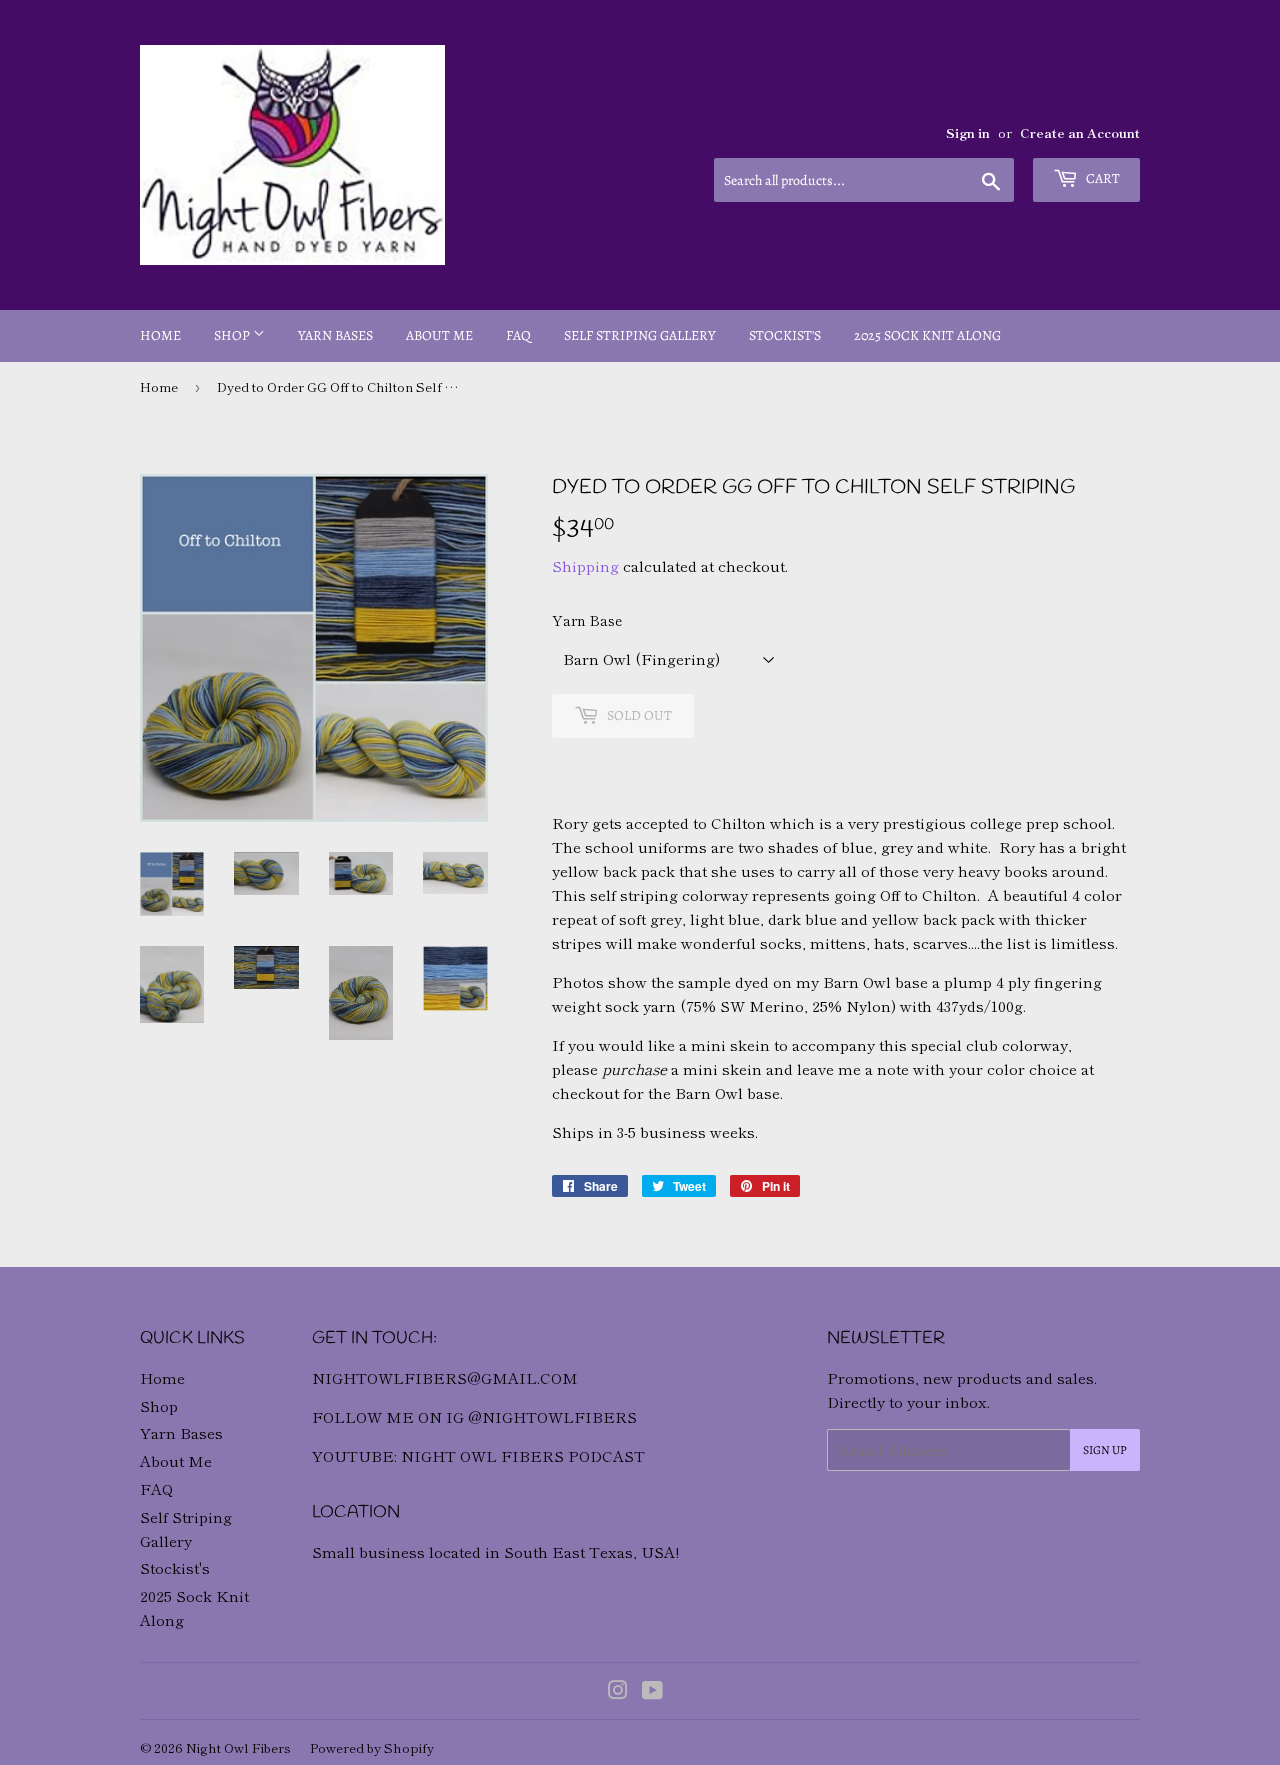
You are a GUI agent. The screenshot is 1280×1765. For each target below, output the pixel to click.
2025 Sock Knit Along (927, 335)
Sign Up (1105, 1450)
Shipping (585, 565)
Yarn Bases (335, 335)
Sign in (968, 132)
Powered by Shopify (372, 1747)
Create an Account (1080, 132)
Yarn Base (587, 620)
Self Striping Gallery (640, 335)
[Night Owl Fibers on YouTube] (652, 1691)
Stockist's (785, 335)
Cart (1101, 178)
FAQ (518, 335)
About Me (439, 335)
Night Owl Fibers (238, 1747)
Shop (233, 335)
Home (160, 335)
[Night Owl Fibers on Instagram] (618, 1691)
